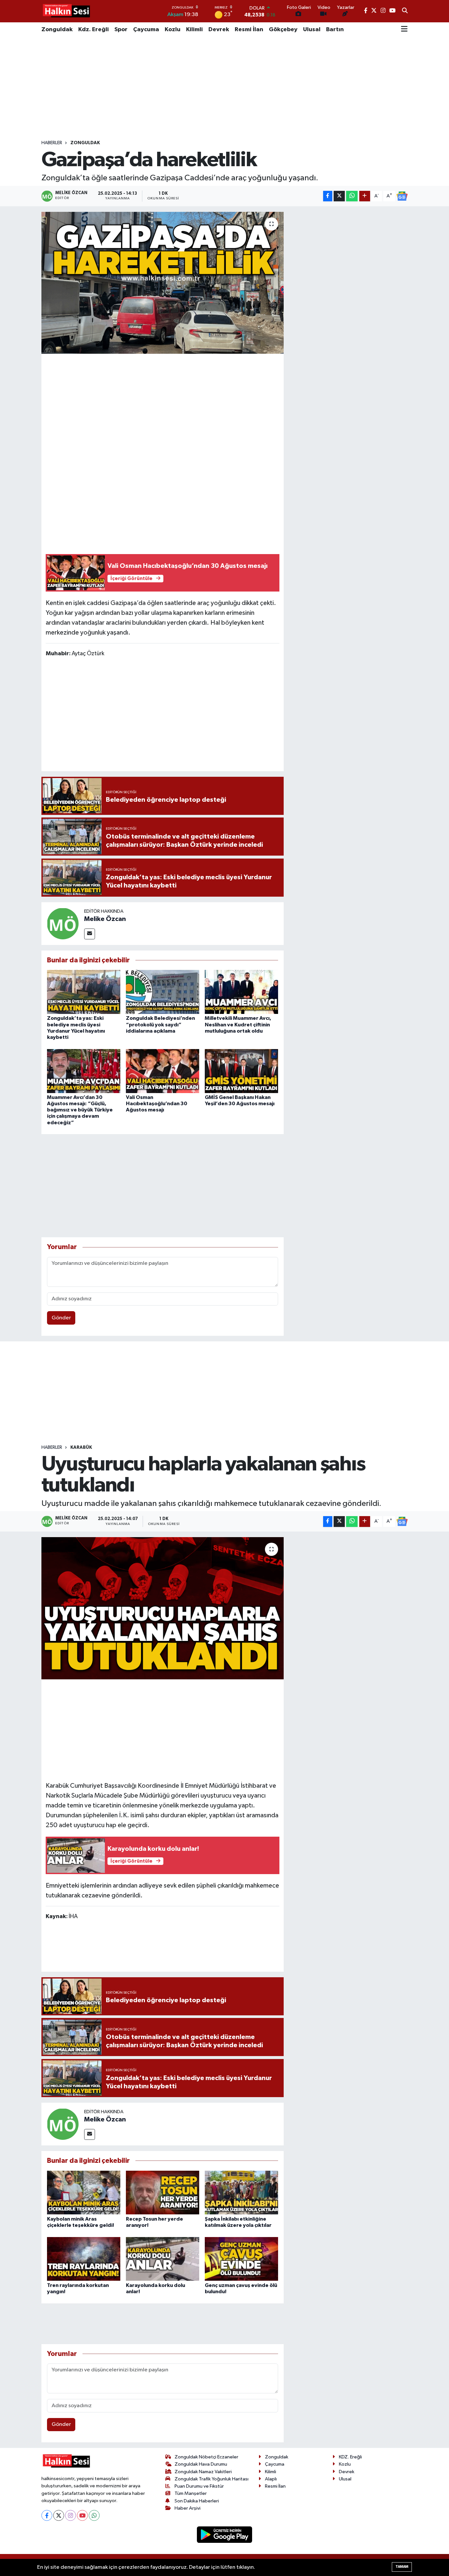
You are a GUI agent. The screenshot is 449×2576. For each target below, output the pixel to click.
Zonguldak (57, 30)
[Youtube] (82, 2515)
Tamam (402, 2567)
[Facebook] (47, 2515)
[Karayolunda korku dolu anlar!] (163, 2259)
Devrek (219, 30)
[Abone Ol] (402, 196)
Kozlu (173, 30)
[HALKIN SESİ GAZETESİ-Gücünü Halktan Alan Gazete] (66, 11)
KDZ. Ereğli (350, 2457)
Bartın (335, 30)
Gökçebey (283, 30)
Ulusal (312, 30)
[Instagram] (71, 2515)
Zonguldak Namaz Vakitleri (203, 2472)
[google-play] (225, 2534)
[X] (59, 2515)
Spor (121, 30)
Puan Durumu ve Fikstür (199, 2486)
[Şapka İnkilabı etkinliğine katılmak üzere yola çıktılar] (241, 2193)
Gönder (61, 1318)
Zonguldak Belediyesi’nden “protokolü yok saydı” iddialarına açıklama (160, 1024)
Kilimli (194, 30)
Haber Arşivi (188, 2508)
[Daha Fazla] (365, 196)
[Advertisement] (225, 88)
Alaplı (271, 2479)
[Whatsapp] (94, 2515)
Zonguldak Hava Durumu (201, 2464)
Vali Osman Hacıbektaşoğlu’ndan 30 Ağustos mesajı (157, 1104)
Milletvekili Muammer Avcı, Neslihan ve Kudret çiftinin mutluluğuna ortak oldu (238, 1024)
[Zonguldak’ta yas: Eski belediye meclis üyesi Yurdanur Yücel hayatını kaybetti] (84, 992)
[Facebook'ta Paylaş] (328, 196)
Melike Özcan (105, 919)
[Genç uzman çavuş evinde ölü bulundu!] (241, 2259)
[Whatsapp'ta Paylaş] (352, 196)
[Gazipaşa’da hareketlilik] (163, 283)
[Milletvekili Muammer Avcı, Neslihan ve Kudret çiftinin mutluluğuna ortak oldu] (241, 992)
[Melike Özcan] (63, 923)
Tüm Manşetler (191, 2493)
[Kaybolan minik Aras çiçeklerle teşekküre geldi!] (84, 2193)
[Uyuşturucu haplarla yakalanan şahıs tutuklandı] (163, 1608)
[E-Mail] (90, 934)
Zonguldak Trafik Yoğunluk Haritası (212, 2479)
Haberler (52, 143)
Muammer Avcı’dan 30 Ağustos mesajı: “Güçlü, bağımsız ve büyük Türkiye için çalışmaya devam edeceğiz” (80, 1110)
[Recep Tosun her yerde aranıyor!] (163, 2193)
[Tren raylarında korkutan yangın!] (84, 2259)
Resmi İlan (249, 30)
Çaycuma (146, 30)
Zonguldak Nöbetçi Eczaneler (206, 2457)
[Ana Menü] (404, 30)
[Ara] (405, 11)
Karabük (81, 1447)
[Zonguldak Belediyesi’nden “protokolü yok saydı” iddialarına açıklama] (163, 992)
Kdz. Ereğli (94, 30)
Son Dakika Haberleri (197, 2501)
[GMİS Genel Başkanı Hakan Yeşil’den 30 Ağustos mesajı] (241, 1071)
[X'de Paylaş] (339, 196)
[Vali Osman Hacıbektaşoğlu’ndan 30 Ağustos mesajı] (163, 1071)
